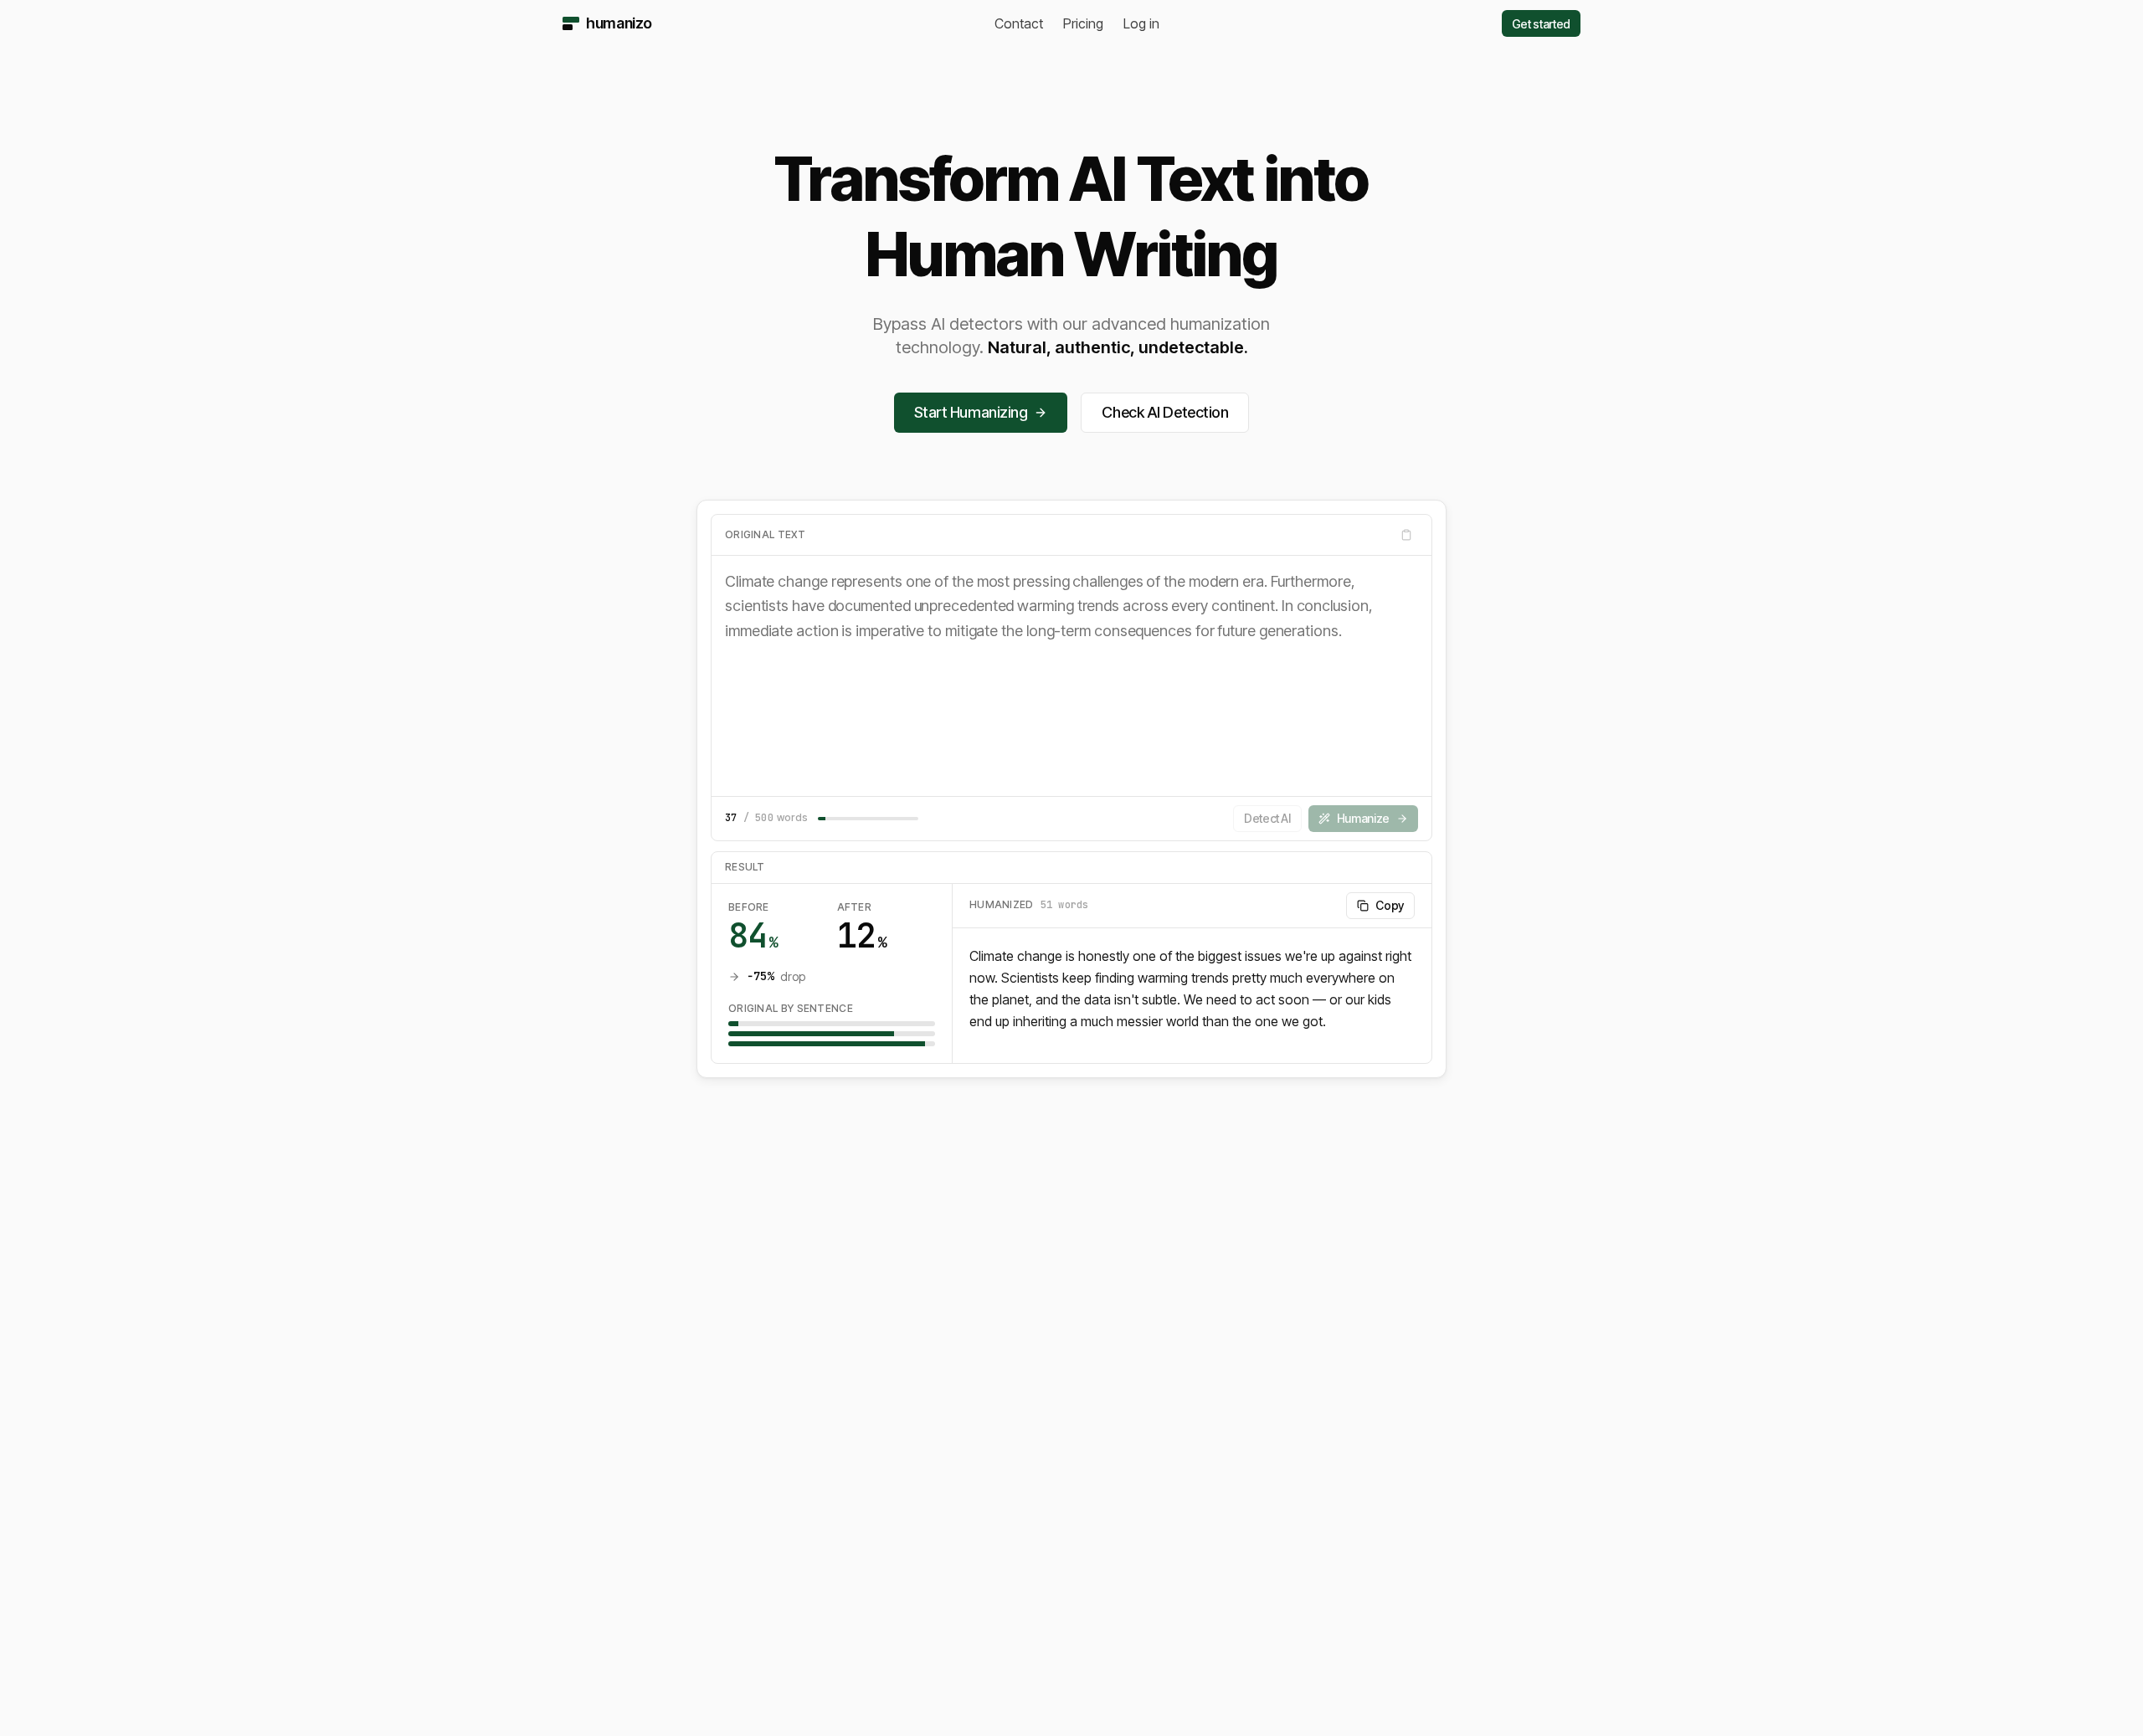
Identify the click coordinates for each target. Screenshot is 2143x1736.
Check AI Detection (1165, 412)
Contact (1019, 23)
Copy (1390, 905)
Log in (1141, 23)
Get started (1541, 24)
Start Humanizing (971, 412)
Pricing (1083, 23)
